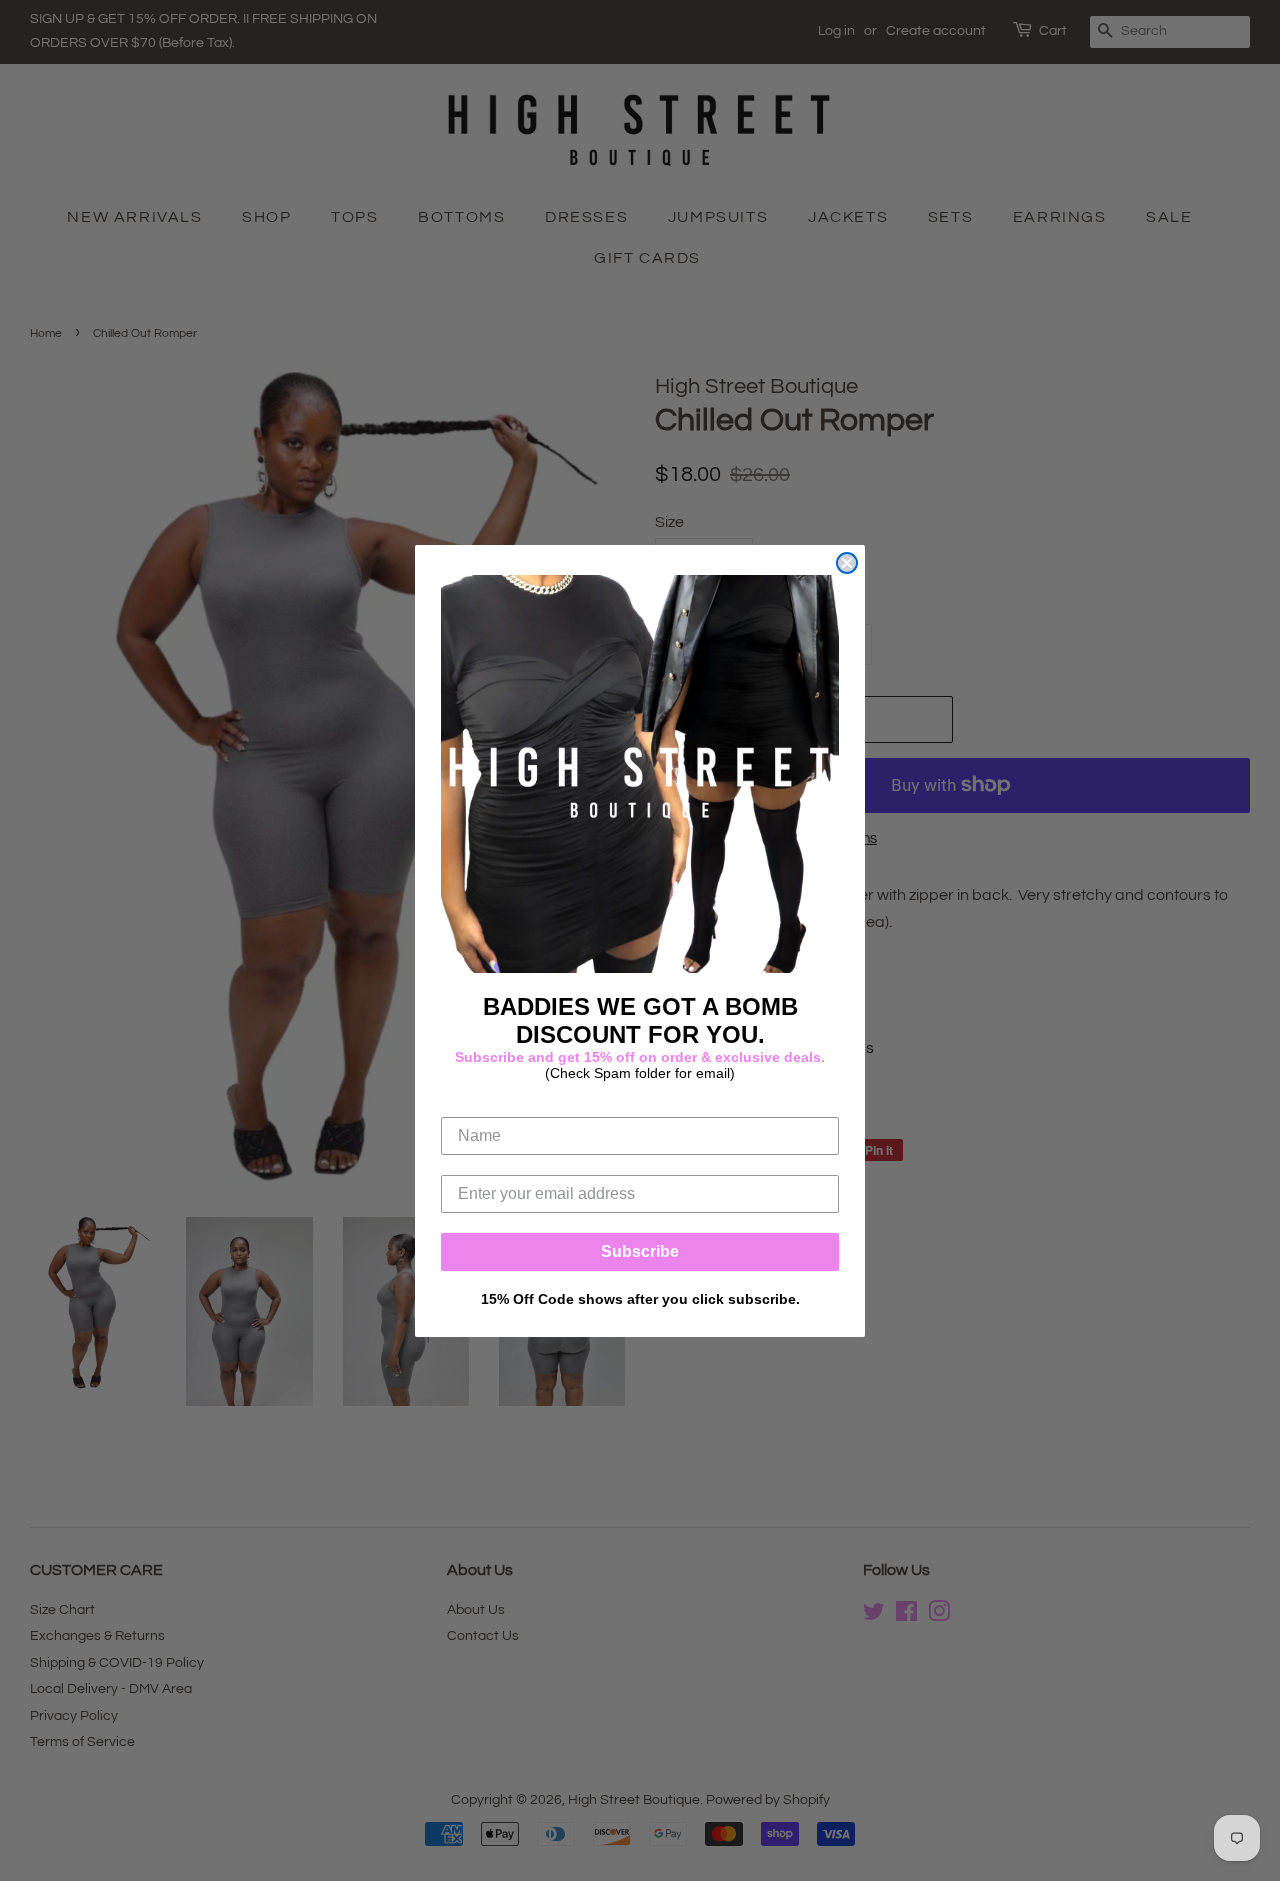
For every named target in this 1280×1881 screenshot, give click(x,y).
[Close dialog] (847, 563)
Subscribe (640, 1251)
